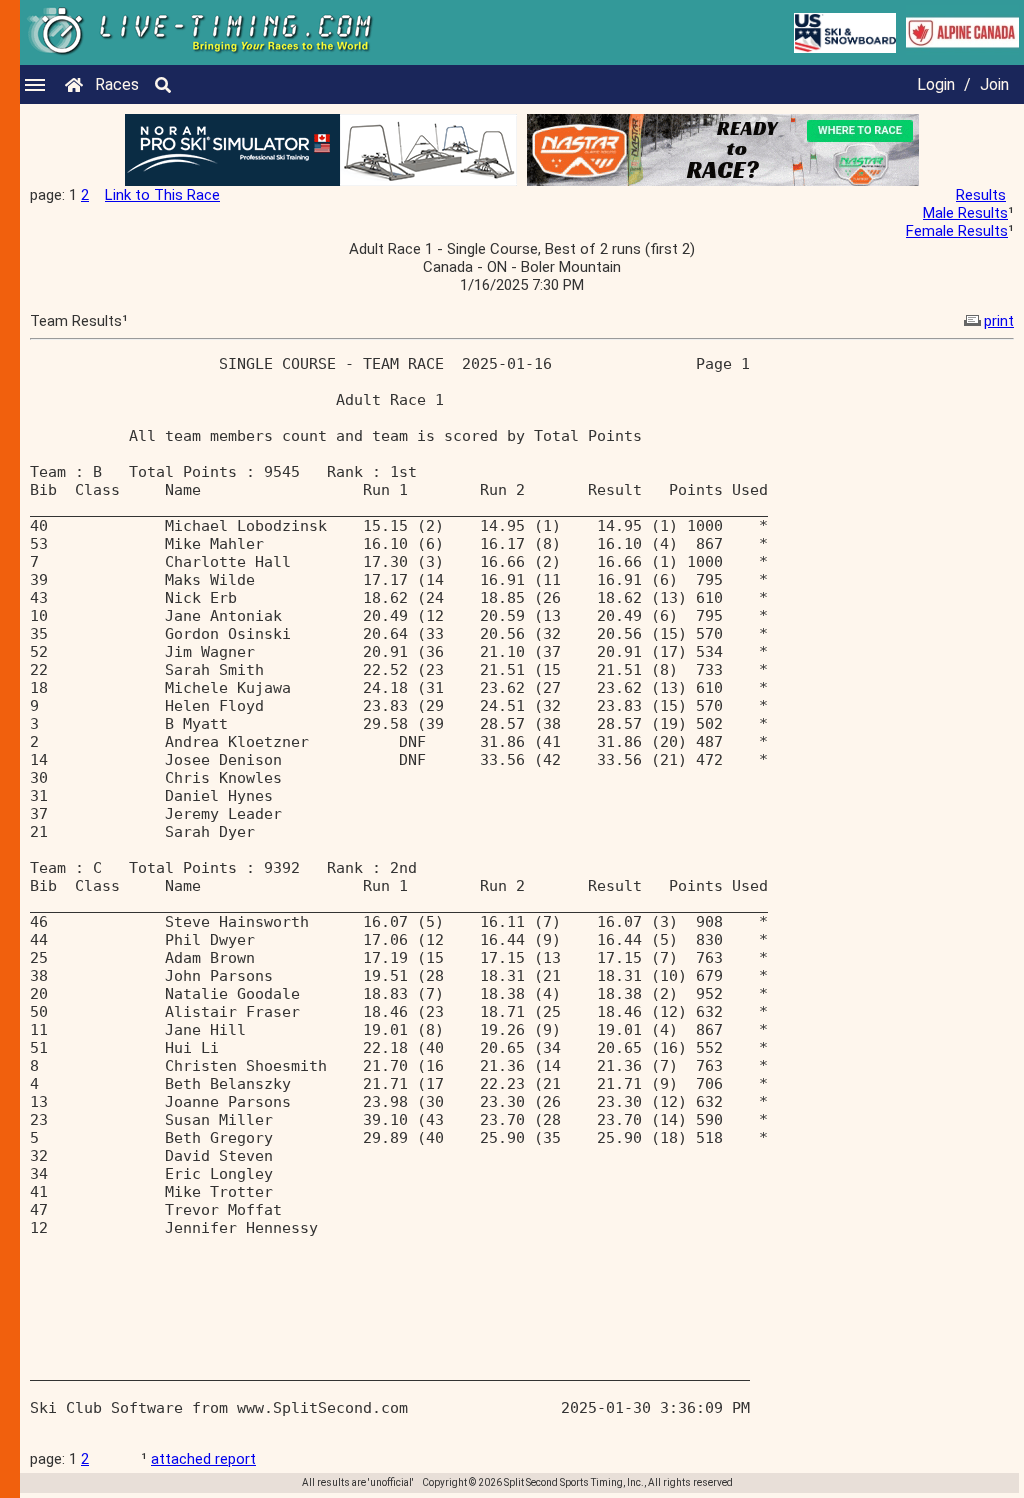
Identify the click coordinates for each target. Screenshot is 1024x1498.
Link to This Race (162, 195)
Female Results (957, 231)
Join (994, 84)
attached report (203, 1459)
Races (117, 84)
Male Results (965, 213)
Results (981, 195)
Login (936, 84)
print (999, 321)
